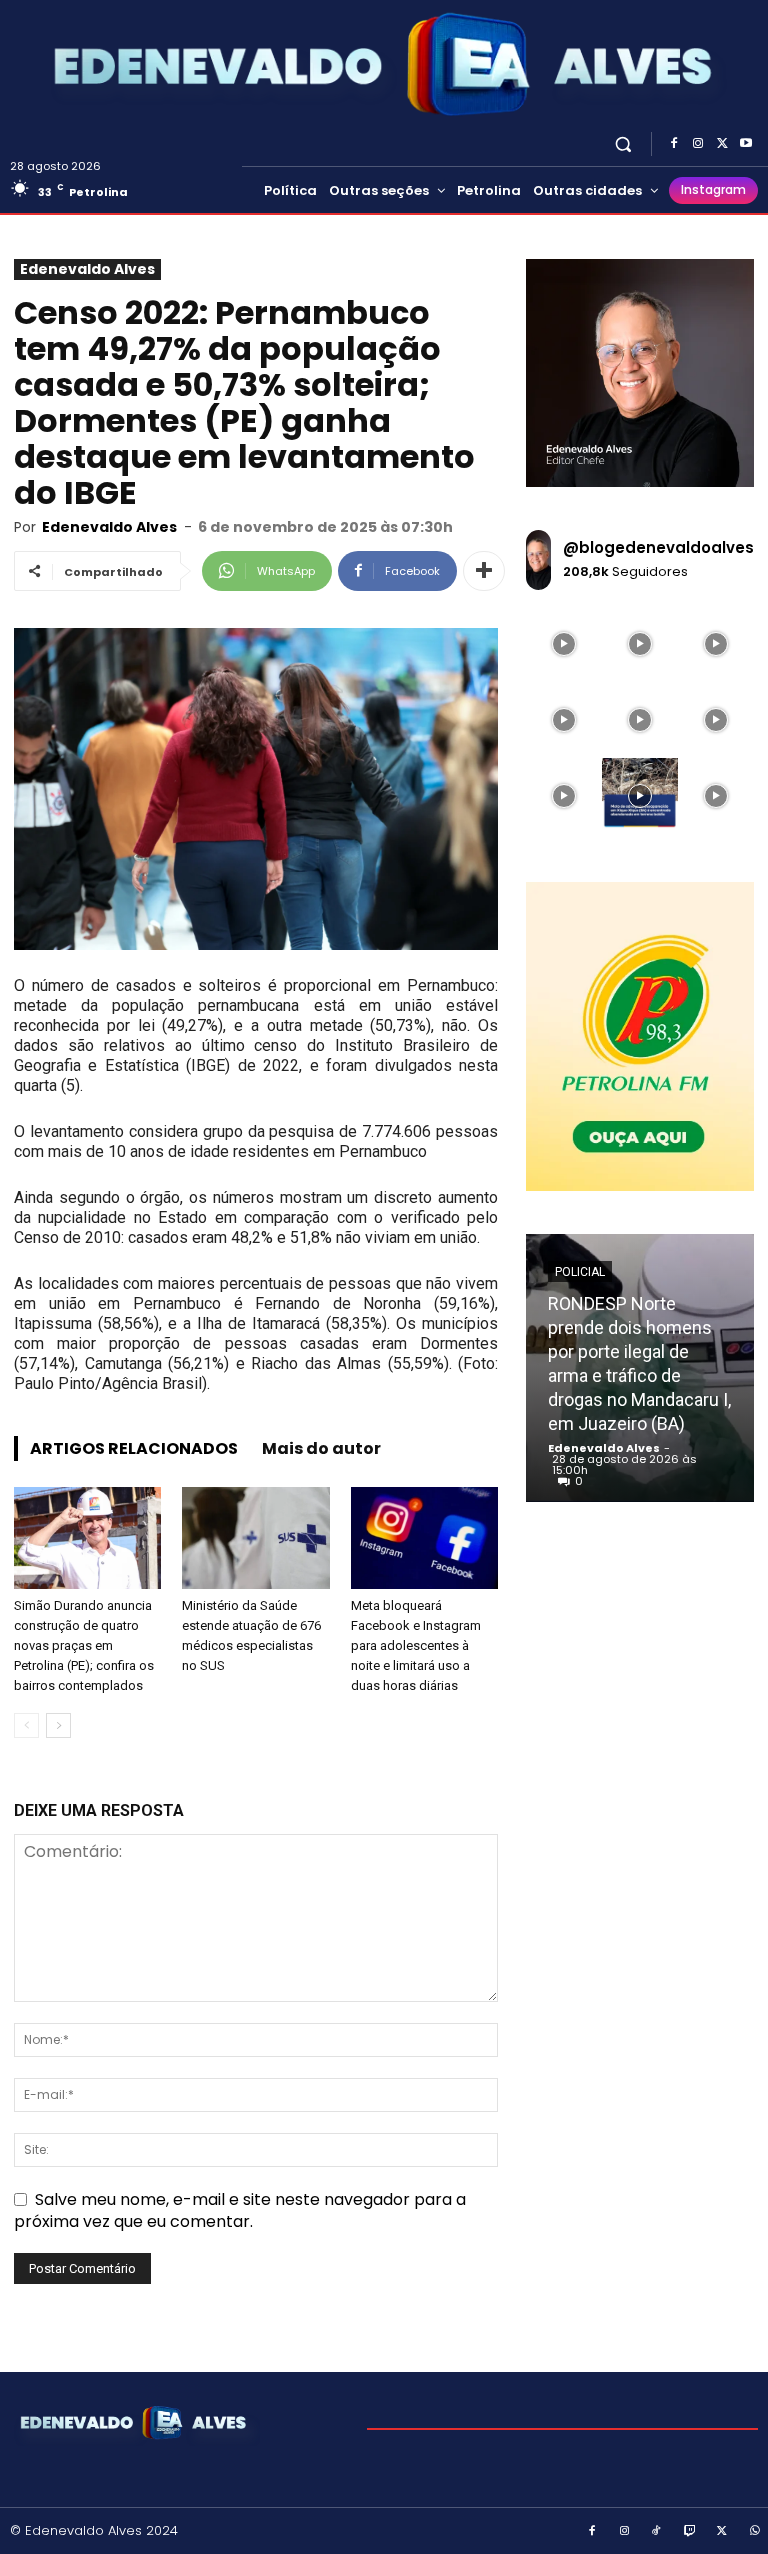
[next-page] (58, 1725)
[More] (484, 571)
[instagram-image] (564, 644)
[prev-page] (26, 1725)
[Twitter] (722, 144)
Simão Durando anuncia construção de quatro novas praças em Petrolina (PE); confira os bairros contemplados (84, 1645)
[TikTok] (657, 2532)
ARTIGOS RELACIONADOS (134, 1448)
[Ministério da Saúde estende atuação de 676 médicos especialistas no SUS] (255, 1537)
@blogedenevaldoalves (658, 547)
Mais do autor (321, 1448)
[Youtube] (746, 144)
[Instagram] (698, 144)
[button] (623, 143)
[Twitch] (690, 2532)
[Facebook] (674, 144)
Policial (580, 1272)
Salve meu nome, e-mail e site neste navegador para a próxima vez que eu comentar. (240, 2210)
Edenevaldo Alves (87, 269)
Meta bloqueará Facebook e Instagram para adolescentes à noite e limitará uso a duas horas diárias (416, 1645)
